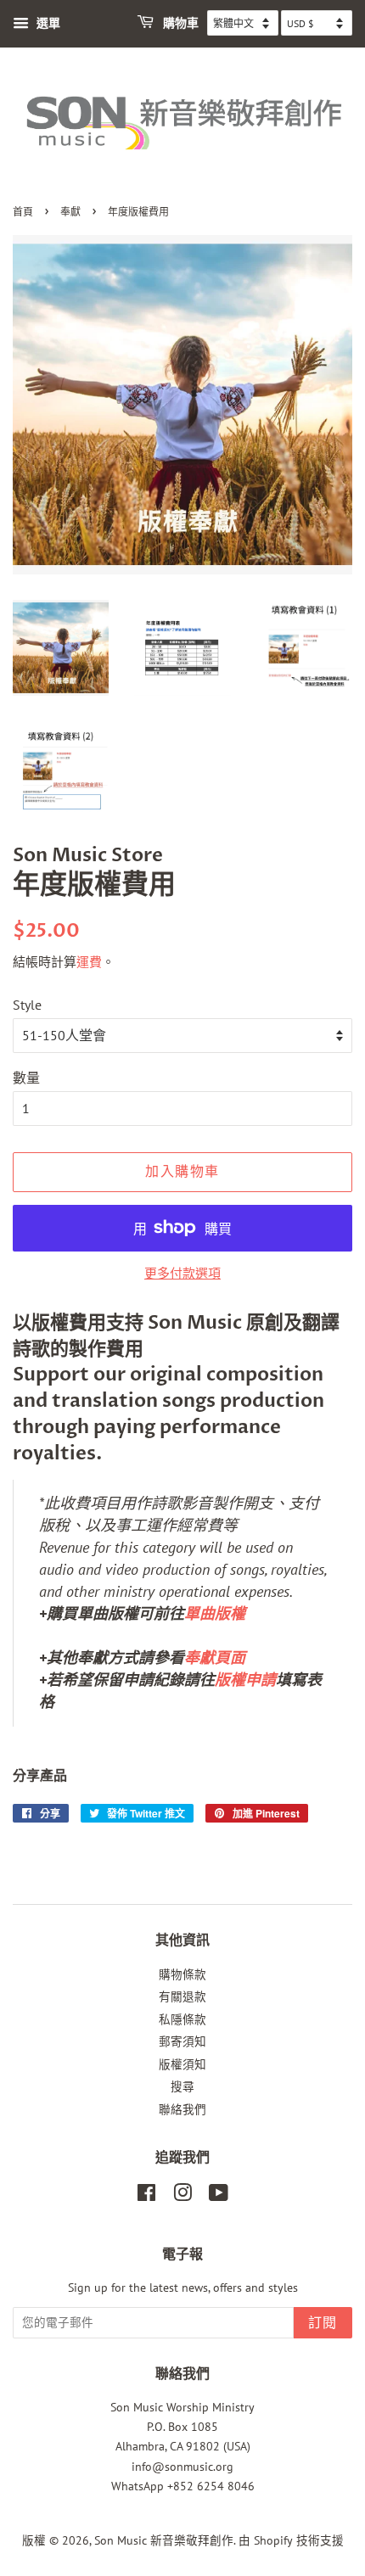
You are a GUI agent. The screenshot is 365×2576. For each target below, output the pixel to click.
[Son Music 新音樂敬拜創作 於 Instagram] (182, 2196)
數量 (26, 1078)
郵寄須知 (182, 2041)
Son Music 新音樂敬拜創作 (164, 2540)
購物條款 (182, 1974)
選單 (47, 23)
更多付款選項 (182, 1273)
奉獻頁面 (215, 1658)
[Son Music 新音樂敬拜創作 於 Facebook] (146, 2196)
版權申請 (245, 1680)
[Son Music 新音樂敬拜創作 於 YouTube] (219, 2196)
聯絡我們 (182, 2109)
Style (27, 1005)
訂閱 (323, 2323)
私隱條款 (182, 2019)
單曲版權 (215, 1613)
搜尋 (182, 2086)
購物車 (180, 23)
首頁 (23, 213)
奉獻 (70, 213)
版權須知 (182, 2064)
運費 (89, 962)
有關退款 (182, 1996)
